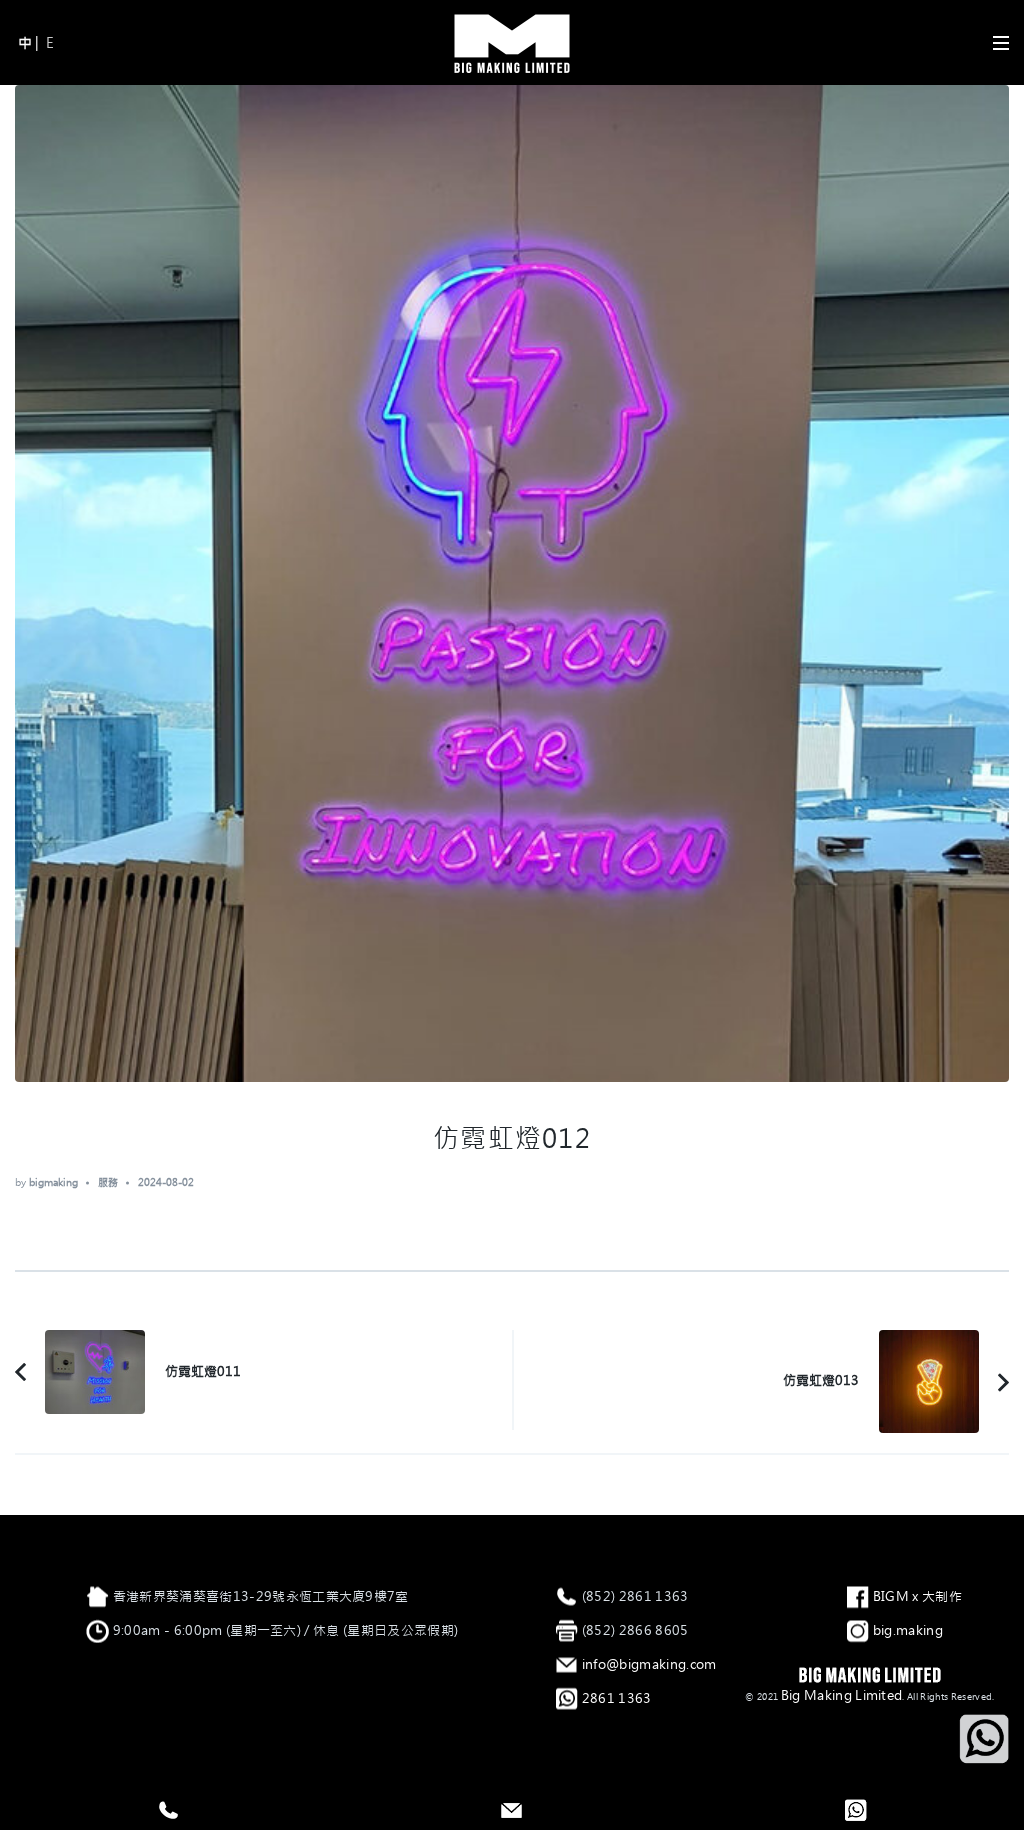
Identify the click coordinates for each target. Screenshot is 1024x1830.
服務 (108, 1182)
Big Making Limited (842, 1695)
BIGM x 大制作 (917, 1596)
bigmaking (53, 1182)
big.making (908, 1630)
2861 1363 (617, 1698)
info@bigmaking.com (649, 1664)
